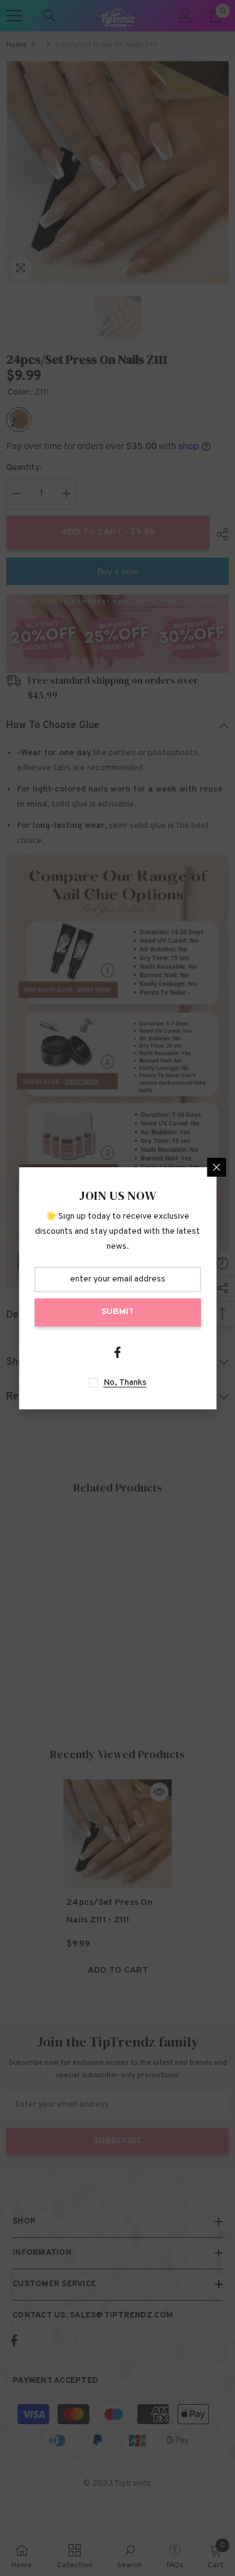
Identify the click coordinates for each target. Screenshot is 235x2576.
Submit (118, 1312)
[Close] (216, 1167)
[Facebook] (118, 1352)
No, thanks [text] (125, 1383)
